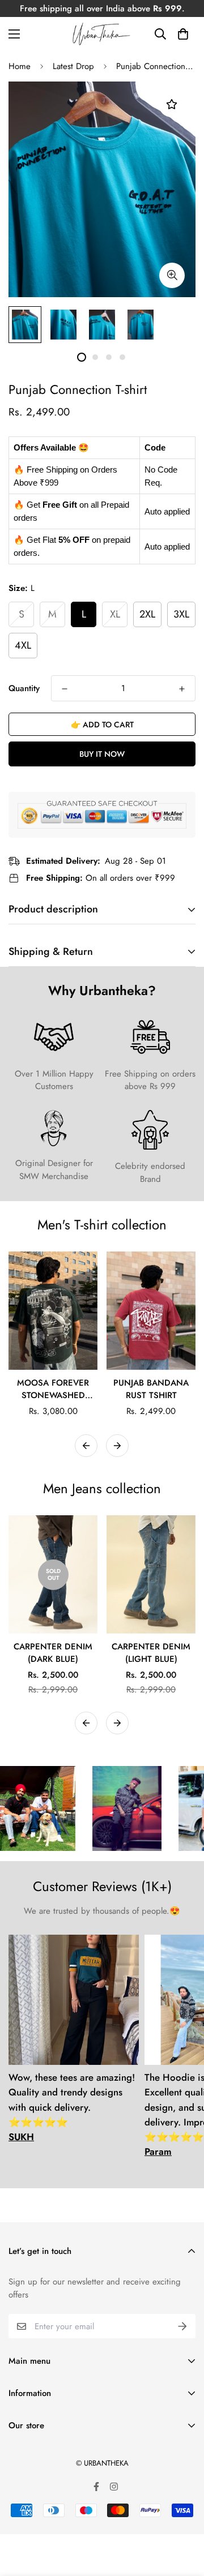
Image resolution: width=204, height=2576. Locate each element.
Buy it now (102, 754)
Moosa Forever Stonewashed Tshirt (53, 1389)
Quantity (24, 688)
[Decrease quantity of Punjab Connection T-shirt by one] (65, 689)
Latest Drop (73, 66)
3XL (181, 614)
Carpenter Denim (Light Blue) (151, 1653)
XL (115, 614)
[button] (183, 34)
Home (20, 66)
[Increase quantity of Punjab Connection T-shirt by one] (182, 689)
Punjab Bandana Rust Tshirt (151, 1389)
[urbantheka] (102, 34)
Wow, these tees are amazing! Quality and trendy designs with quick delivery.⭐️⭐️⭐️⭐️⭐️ (72, 2107)
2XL (147, 614)
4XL (23, 645)
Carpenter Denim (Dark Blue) (53, 1653)
